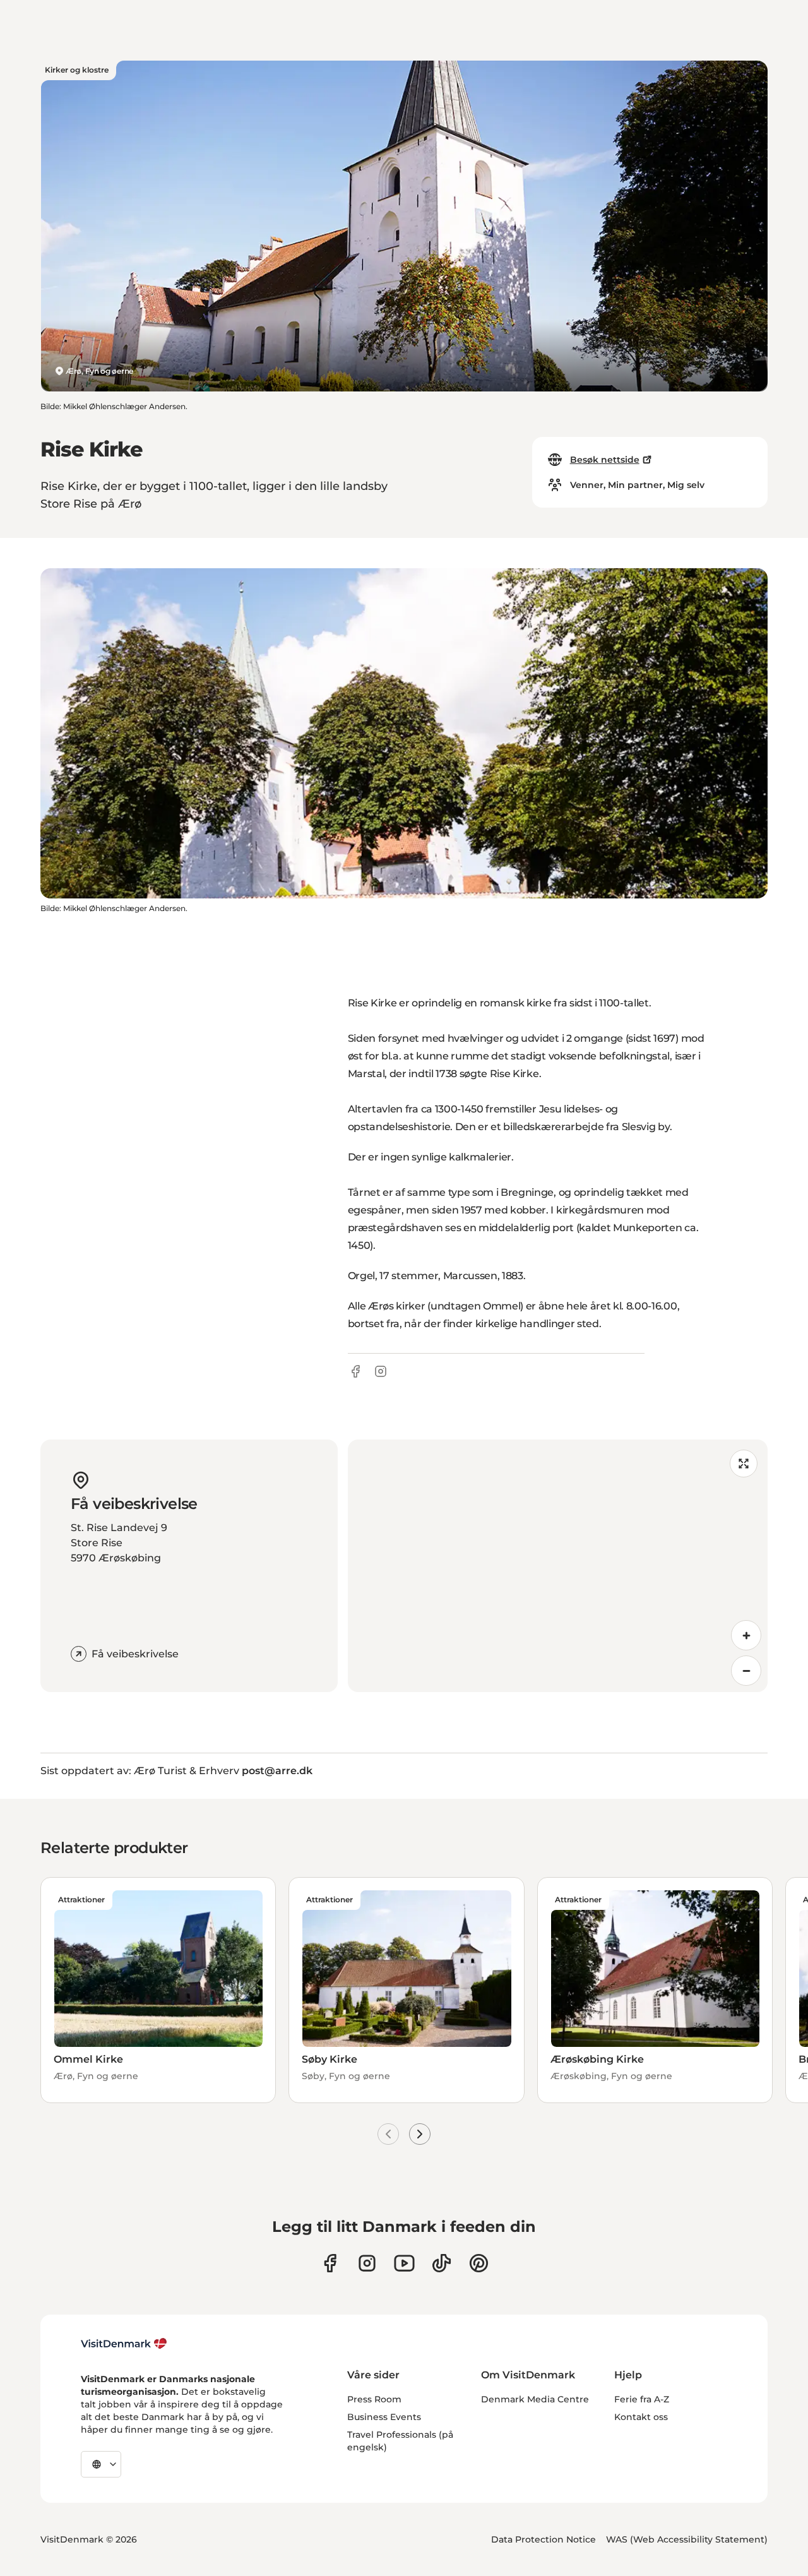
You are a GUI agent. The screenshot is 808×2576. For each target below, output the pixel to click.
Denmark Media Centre (535, 2399)
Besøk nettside (605, 460)
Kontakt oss (641, 2417)
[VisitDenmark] (124, 2344)
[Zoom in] (746, 1635)
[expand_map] (744, 1464)
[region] (558, 1566)
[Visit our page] (367, 2263)
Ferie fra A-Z (642, 2399)
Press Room (374, 2399)
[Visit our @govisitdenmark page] (442, 2263)
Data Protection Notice (544, 2539)
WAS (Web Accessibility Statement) (687, 2539)
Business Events (384, 2417)
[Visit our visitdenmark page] (404, 2263)
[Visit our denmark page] (330, 2263)
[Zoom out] (746, 1671)
